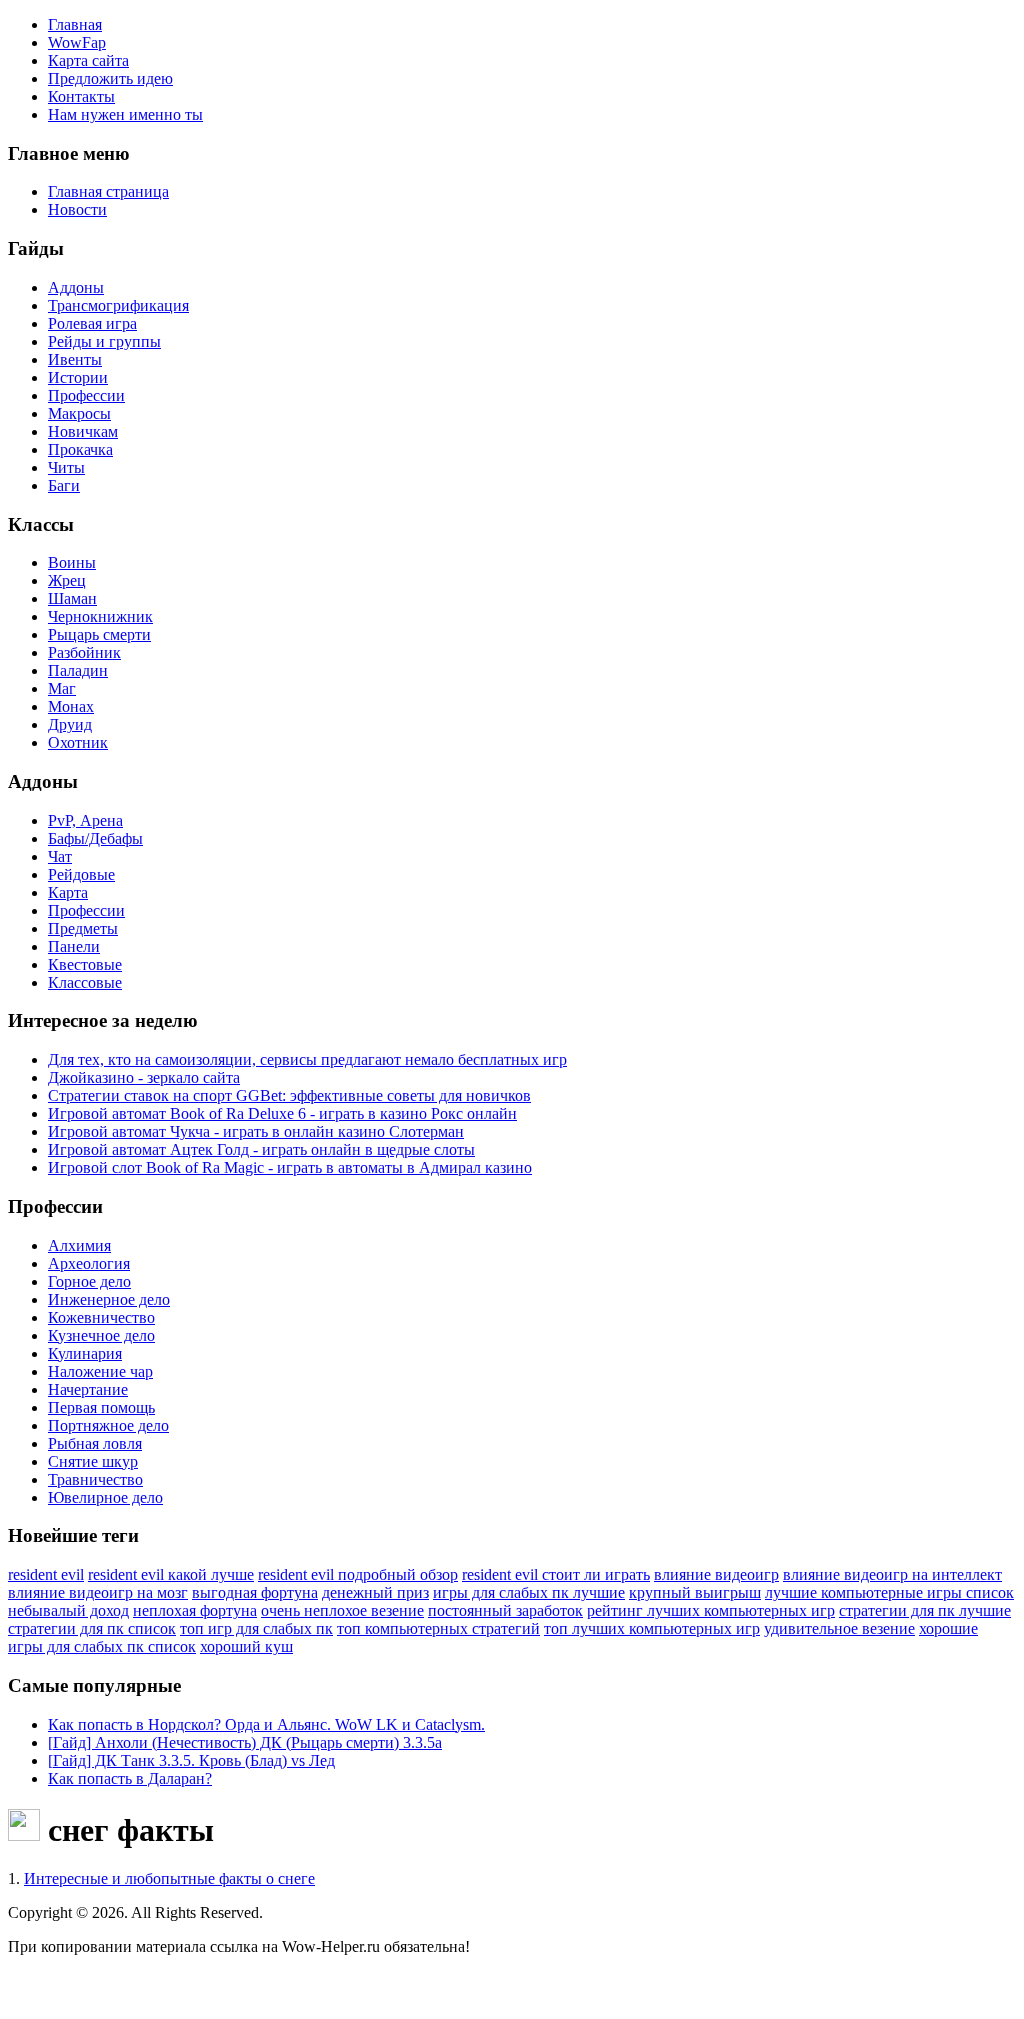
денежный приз (375, 1592)
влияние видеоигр (716, 1574)
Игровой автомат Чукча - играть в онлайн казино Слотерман (256, 1131)
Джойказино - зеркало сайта (144, 1077)
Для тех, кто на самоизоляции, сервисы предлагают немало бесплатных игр (307, 1059)
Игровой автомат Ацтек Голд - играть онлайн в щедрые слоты (261, 1149)
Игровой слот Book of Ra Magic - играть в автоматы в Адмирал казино (290, 1167)
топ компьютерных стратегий (438, 1628)
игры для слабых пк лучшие (529, 1592)
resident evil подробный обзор (358, 1574)
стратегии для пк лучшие (925, 1610)
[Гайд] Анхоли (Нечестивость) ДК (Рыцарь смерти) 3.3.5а (245, 1742)
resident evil (46, 1574)
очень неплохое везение (342, 1610)
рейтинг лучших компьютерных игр (711, 1610)
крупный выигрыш (695, 1592)
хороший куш (246, 1646)
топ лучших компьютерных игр (652, 1628)
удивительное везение (839, 1628)
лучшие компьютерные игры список (889, 1592)
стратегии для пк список (92, 1628)
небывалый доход (68, 1610)
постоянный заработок (505, 1610)
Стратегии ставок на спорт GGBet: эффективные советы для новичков (289, 1095)
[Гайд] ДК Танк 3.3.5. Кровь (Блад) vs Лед (191, 1760)
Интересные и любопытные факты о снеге (169, 1878)
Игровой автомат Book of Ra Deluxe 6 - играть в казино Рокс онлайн (282, 1113)
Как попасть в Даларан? (130, 1778)
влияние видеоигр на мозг (98, 1592)
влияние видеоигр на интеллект (892, 1574)
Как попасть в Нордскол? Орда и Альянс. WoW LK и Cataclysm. (266, 1724)
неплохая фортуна (195, 1610)
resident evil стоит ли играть (556, 1574)
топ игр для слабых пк (256, 1628)
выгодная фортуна (255, 1592)
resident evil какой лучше (171, 1574)
